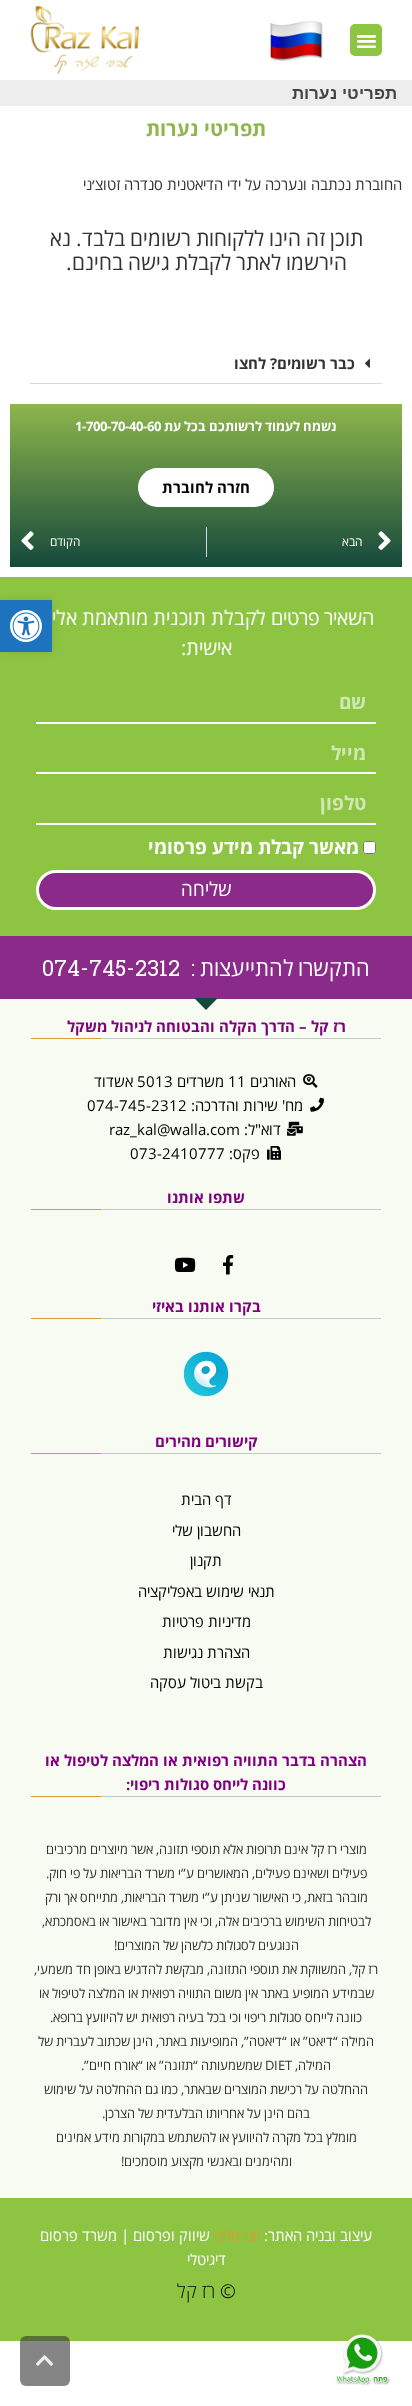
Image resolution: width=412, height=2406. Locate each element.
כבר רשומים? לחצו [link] (294, 363)
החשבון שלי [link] (206, 1530)
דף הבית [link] (206, 1499)
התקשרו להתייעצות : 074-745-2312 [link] (206, 967)
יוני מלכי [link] (237, 2235)
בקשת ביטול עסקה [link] (206, 1682)
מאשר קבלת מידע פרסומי (253, 847)
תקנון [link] (206, 1560)
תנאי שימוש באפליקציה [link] (206, 1591)
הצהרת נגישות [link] (206, 1652)
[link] (26, 626)
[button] (366, 40)
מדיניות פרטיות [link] (206, 1621)
